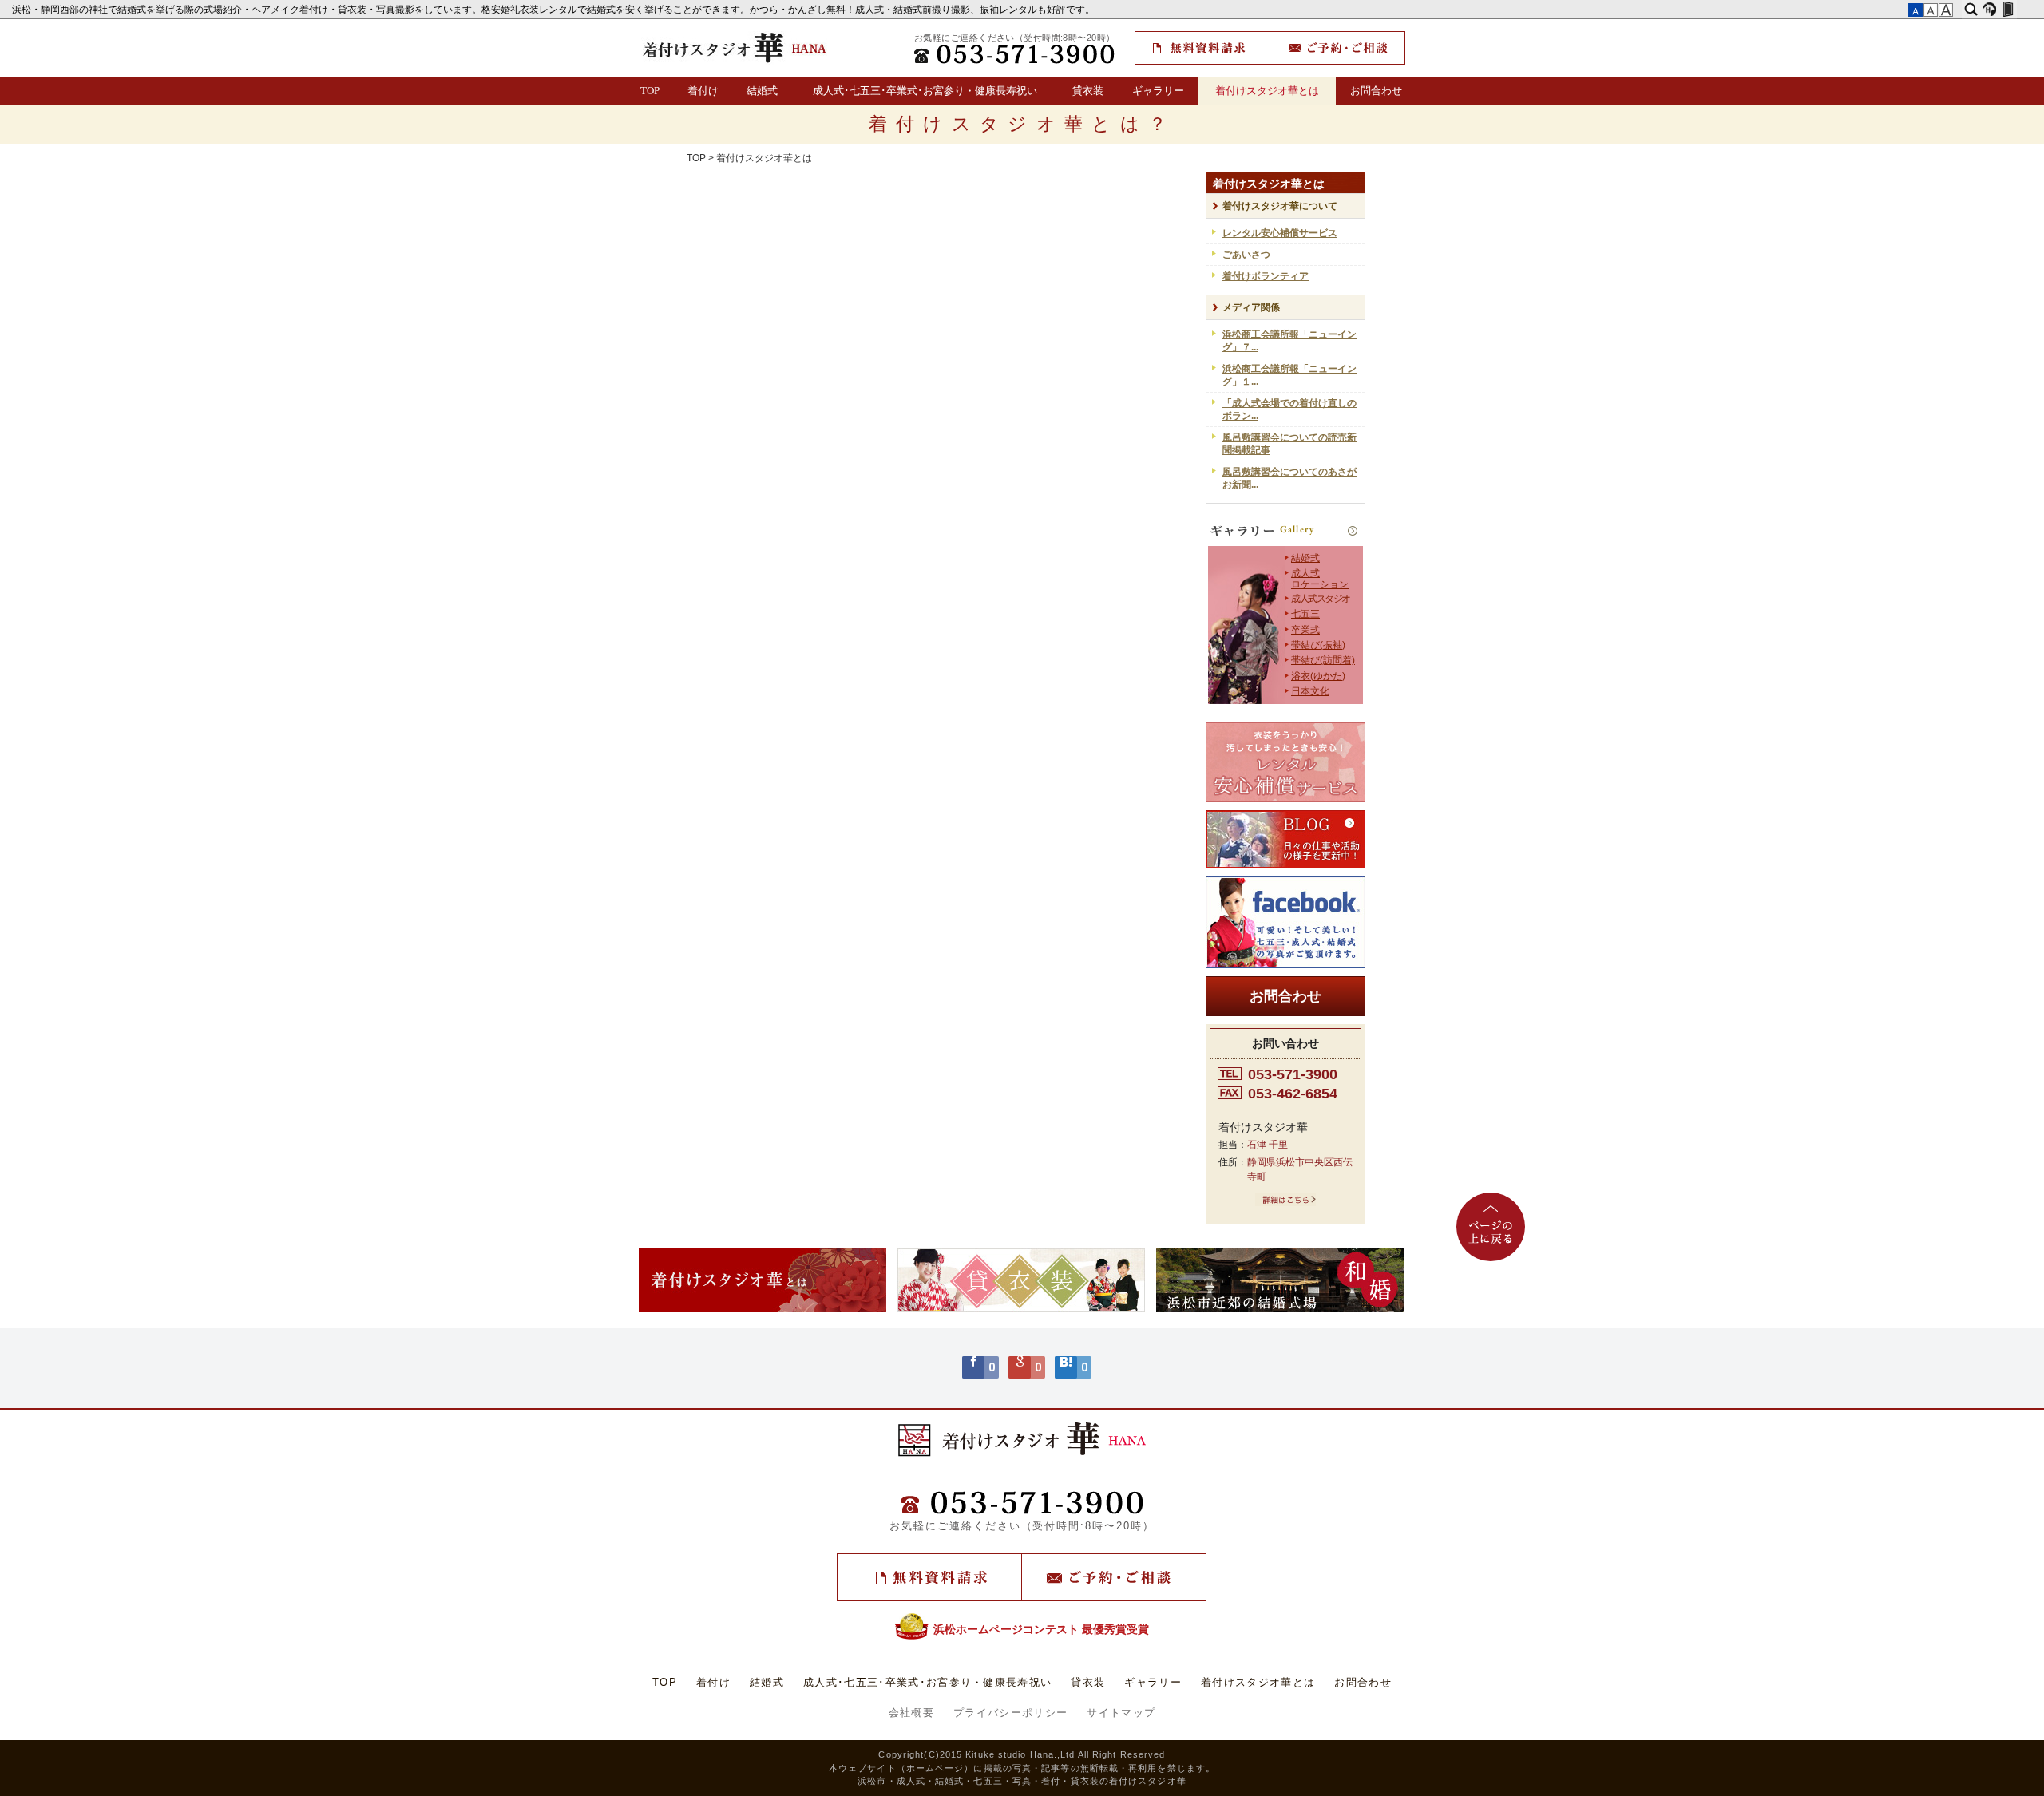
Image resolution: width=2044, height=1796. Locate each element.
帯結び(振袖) (1318, 645)
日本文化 (1310, 691)
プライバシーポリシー (1010, 1713)
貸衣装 (1088, 91)
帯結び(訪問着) (1323, 660)
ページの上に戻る (1491, 1227)
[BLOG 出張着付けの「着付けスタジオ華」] (1285, 839)
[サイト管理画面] (2008, 10)
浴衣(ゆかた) (1318, 676)
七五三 (1305, 614)
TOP (650, 91)
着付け (703, 91)
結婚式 (762, 91)
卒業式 (1305, 630)
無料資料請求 (1202, 48)
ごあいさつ (1246, 255)
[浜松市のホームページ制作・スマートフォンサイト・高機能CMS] (1989, 10)
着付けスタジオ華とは (1267, 91)
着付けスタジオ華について (1280, 206)
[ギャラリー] (1285, 532)
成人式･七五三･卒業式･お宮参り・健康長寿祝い (925, 91)
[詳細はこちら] (1285, 1203)
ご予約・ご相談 (1337, 48)
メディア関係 (1251, 307)
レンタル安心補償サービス (1280, 233)
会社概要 (911, 1713)
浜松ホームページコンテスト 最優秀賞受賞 (1041, 1629)
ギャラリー (1158, 91)
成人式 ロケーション (1320, 578)
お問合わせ (1376, 91)
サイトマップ (1121, 1713)
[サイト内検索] (1971, 10)
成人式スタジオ (1321, 599)
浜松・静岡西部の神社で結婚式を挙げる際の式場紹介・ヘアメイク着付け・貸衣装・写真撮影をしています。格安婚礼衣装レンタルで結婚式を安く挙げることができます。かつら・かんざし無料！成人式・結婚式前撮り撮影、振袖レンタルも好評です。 (555, 10)
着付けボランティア (1266, 276)
